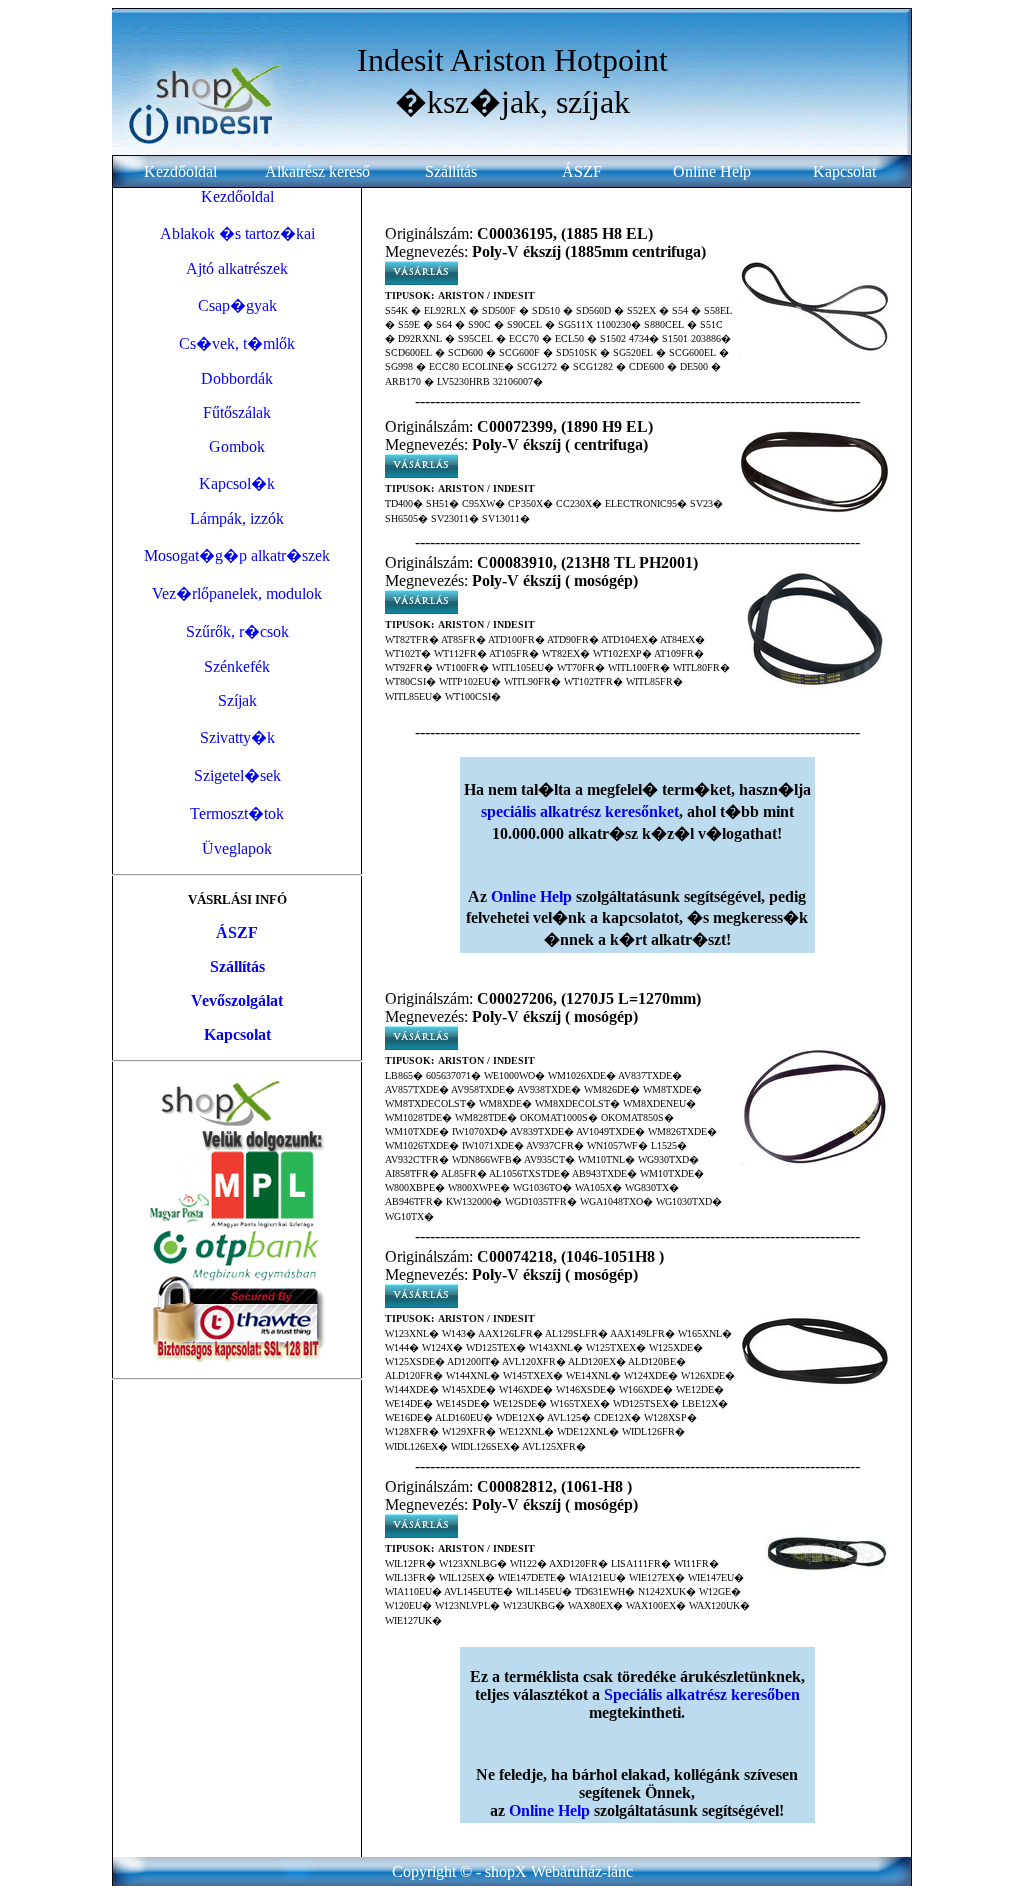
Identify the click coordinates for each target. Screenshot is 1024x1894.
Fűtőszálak (237, 412)
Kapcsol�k (237, 483)
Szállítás (451, 171)
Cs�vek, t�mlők (237, 343)
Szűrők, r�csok (237, 631)
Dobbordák (237, 378)
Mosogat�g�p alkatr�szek (237, 555)
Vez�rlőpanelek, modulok (237, 593)
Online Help (712, 171)
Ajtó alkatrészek (237, 268)
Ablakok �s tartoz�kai (237, 233)
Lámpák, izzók (237, 518)
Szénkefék (237, 666)
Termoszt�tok (237, 813)
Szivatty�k (237, 737)
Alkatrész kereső (317, 171)
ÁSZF (582, 171)
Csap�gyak (237, 305)
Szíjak (237, 700)
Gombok (237, 446)
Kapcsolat (844, 171)
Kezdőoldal (180, 171)
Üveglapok (237, 848)
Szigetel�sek (237, 775)
